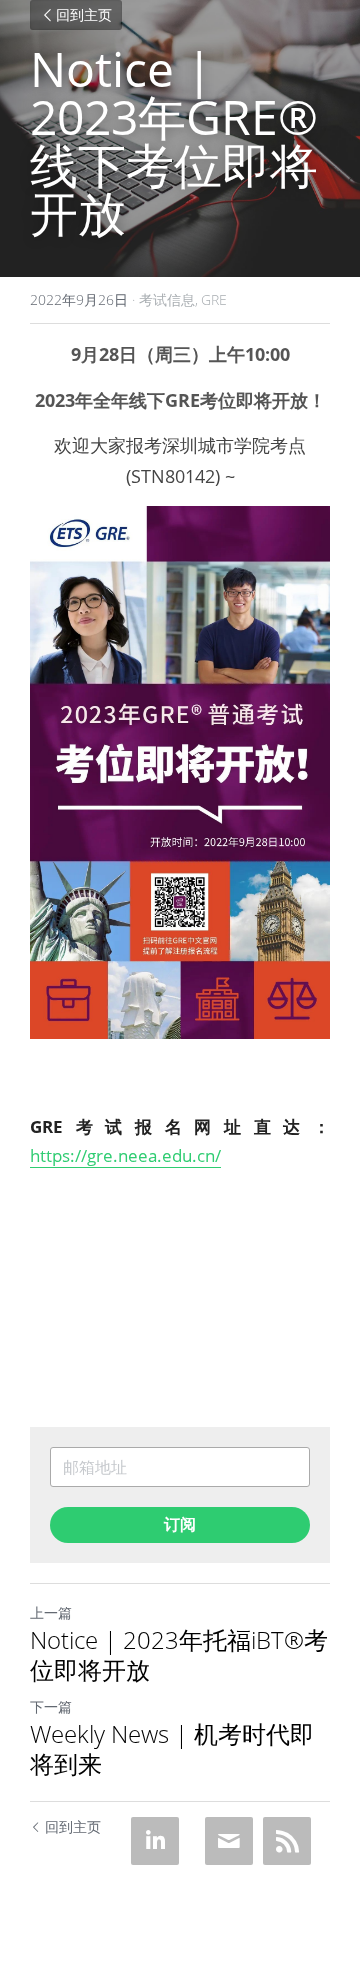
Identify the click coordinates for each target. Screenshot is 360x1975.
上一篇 (51, 1612)
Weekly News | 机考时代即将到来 (172, 1749)
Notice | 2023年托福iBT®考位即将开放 (179, 1655)
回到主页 (84, 15)
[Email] (229, 1841)
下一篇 (51, 1706)
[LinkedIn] (155, 1841)
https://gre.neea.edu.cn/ (125, 1155)
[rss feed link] (287, 1841)
